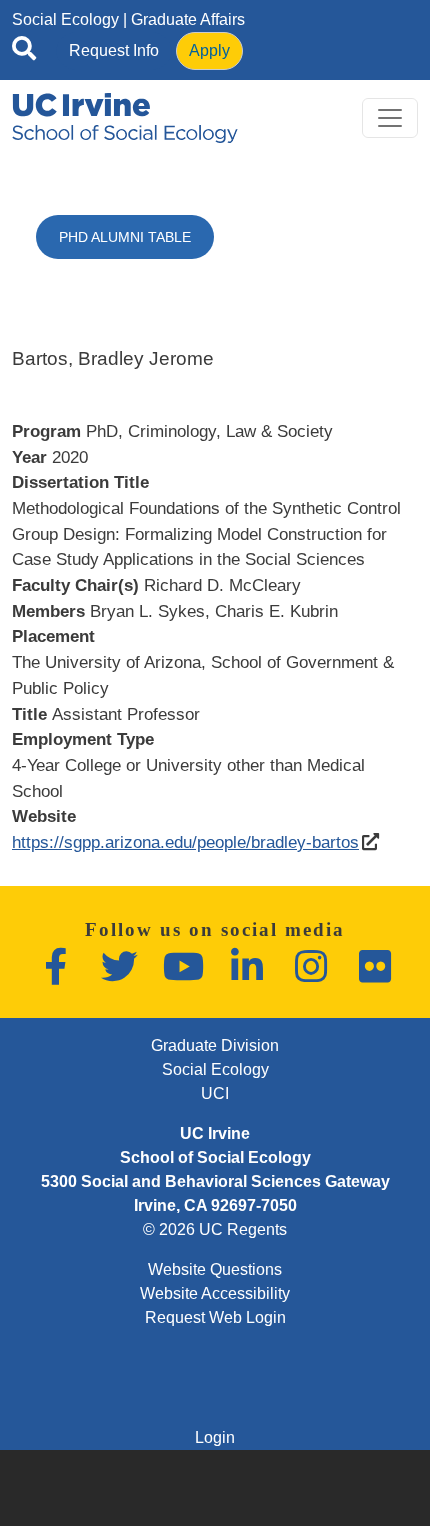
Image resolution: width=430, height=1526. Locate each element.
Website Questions (215, 1269)
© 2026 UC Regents (215, 1229)
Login (215, 1437)
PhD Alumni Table (125, 237)
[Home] (125, 118)
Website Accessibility (215, 1293)
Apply (209, 50)
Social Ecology (65, 19)
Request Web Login (215, 1317)
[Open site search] (24, 52)
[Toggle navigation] (390, 118)
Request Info (114, 50)
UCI (215, 1093)
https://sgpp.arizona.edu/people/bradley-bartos (185, 842)
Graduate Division (215, 1045)
